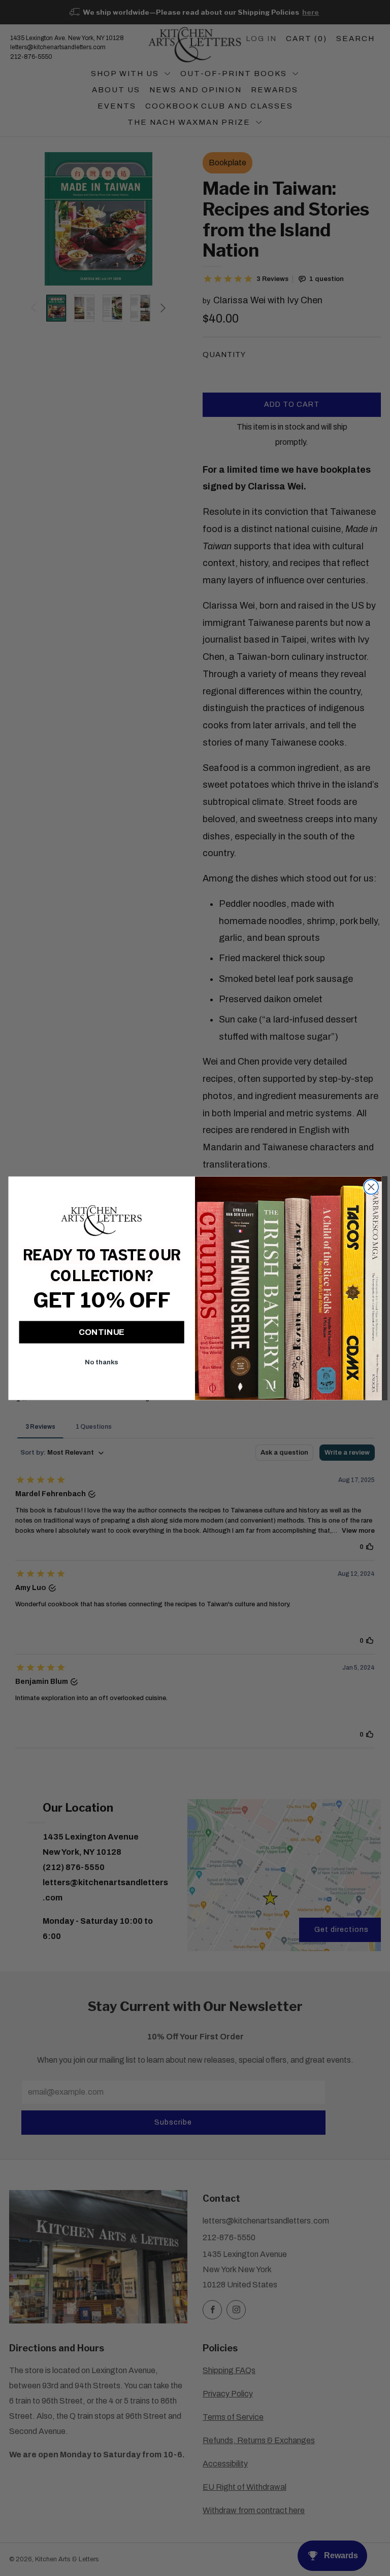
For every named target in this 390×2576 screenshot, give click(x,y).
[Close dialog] (371, 1187)
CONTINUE (102, 1332)
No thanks (101, 1362)
